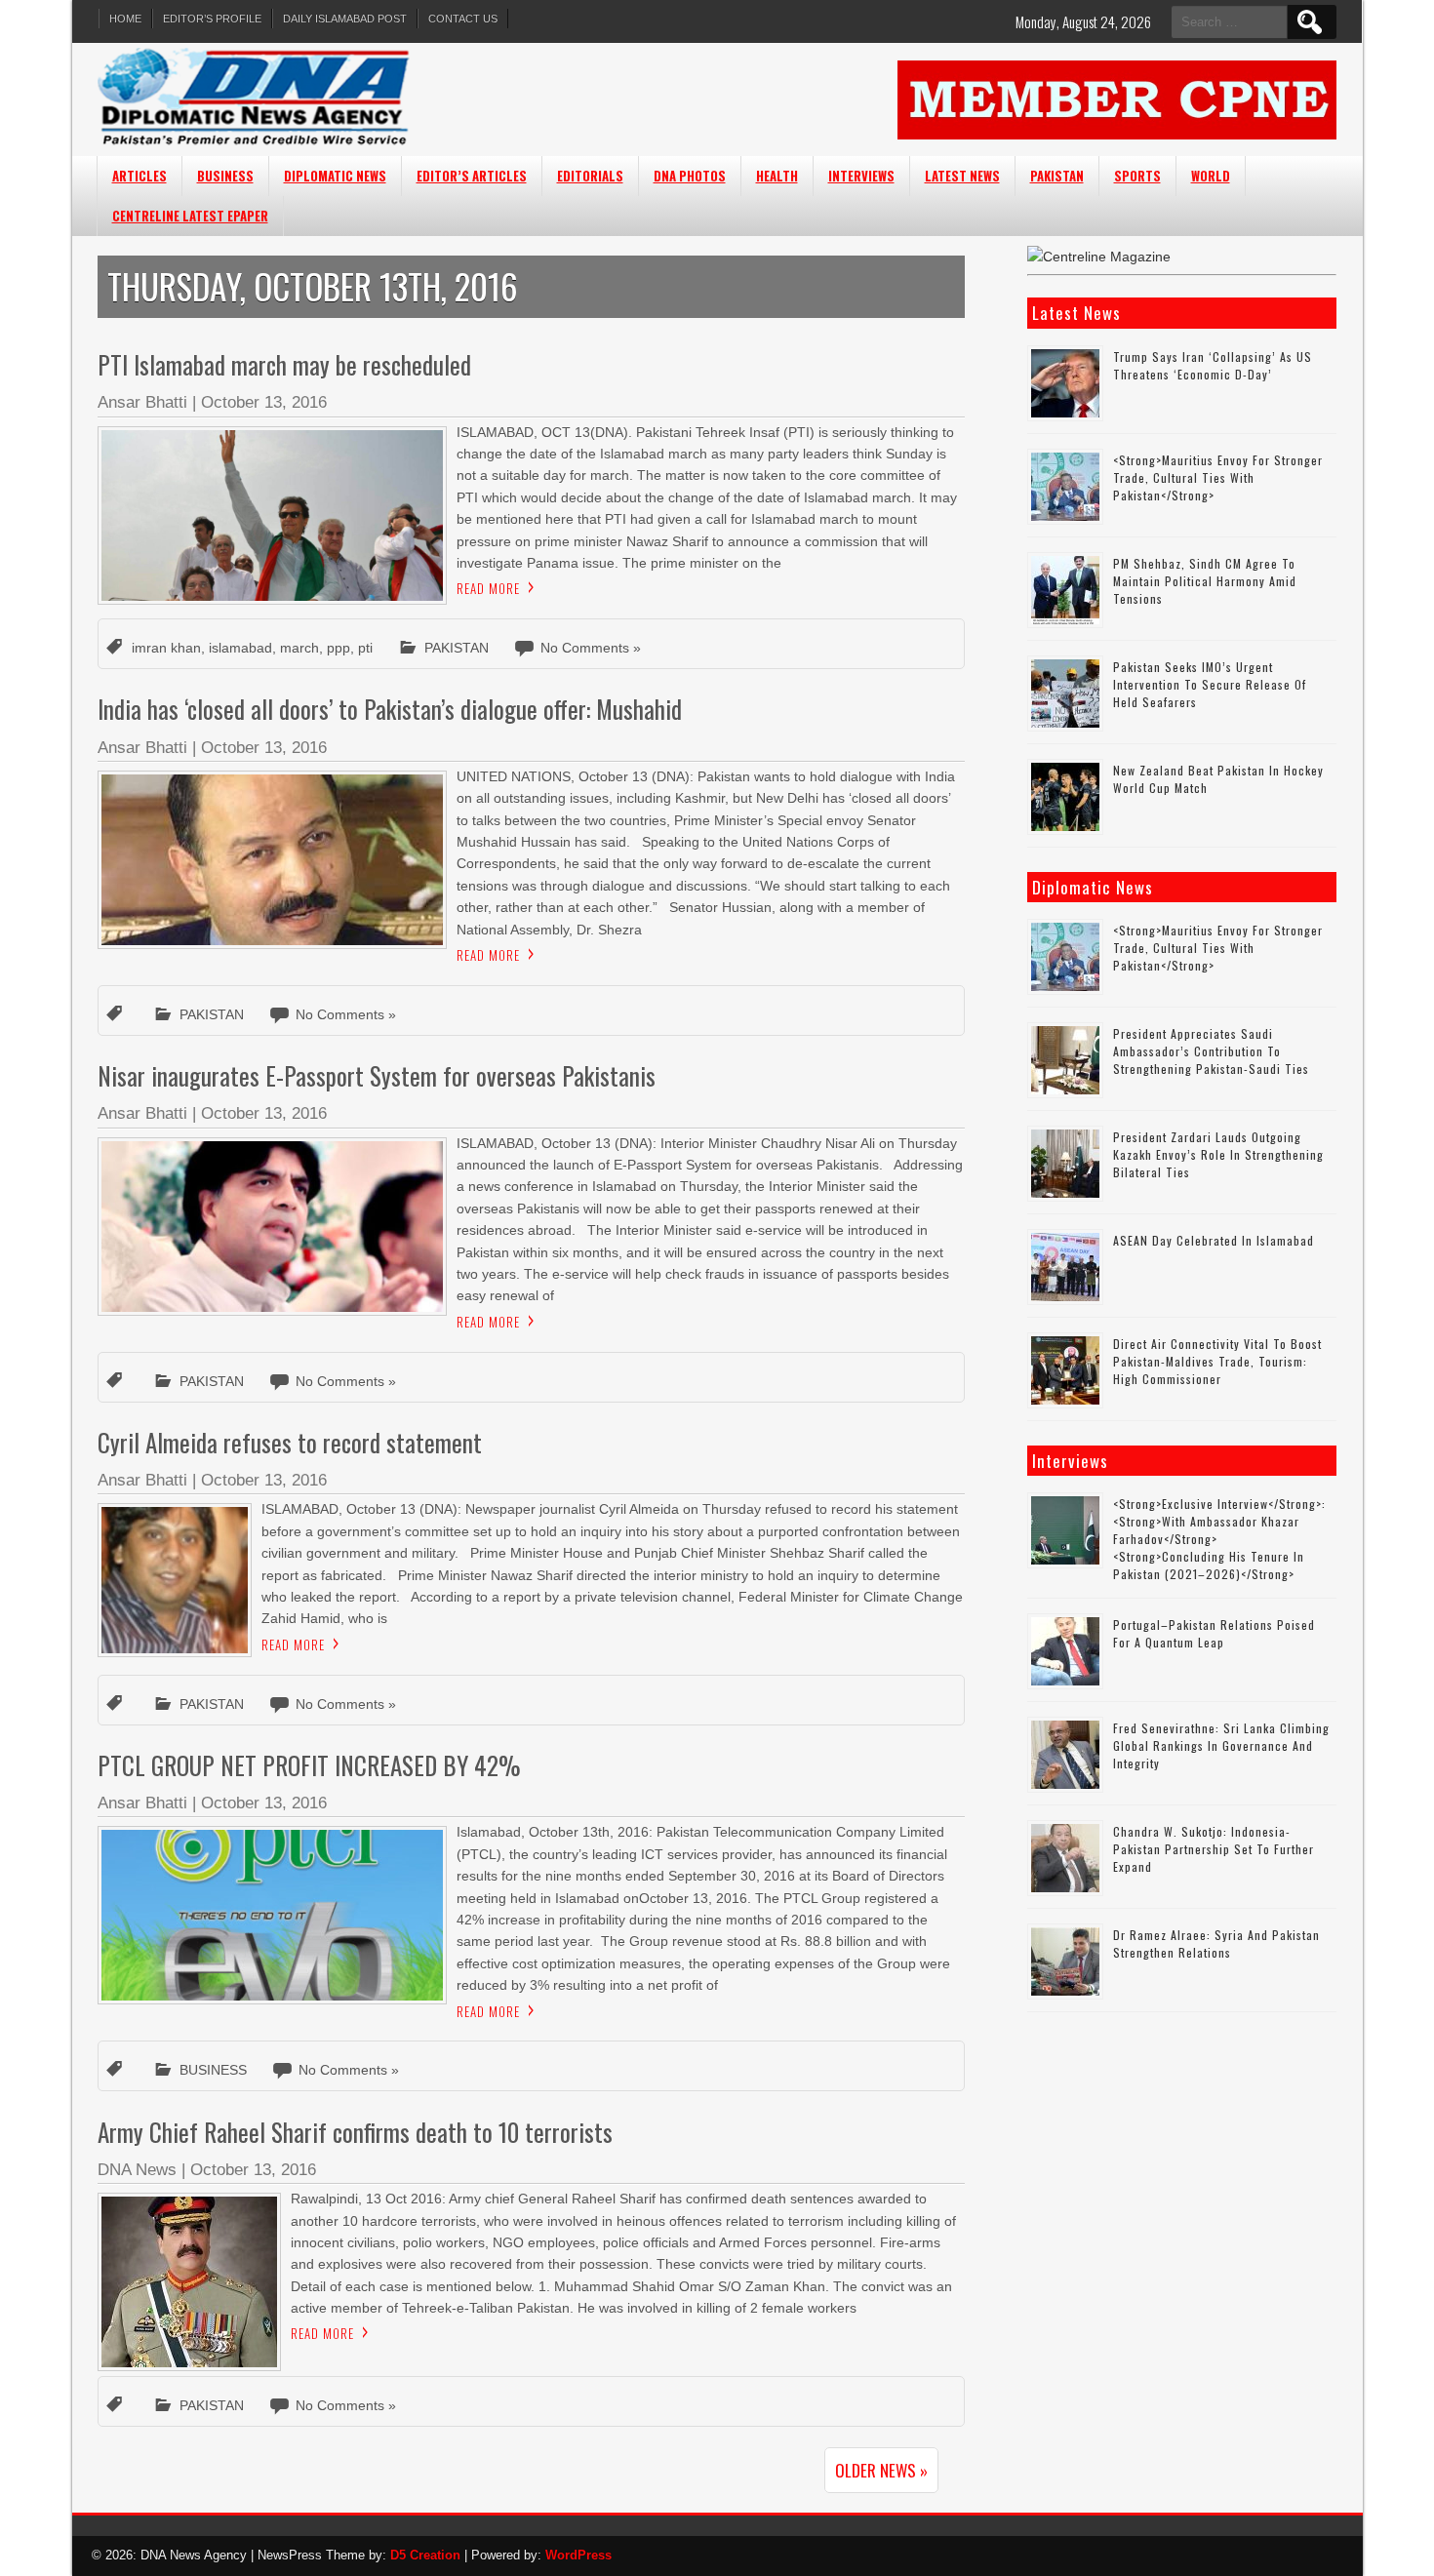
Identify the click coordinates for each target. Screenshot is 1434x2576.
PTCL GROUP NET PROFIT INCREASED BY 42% (315, 1765)
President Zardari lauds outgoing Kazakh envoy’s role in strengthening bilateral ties (1218, 1154)
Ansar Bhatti (142, 402)
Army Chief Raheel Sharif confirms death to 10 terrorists (355, 2132)
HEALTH (777, 176)
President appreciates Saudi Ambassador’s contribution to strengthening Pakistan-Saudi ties (1211, 1051)
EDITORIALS (590, 176)
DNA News (137, 2170)
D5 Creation (425, 2555)
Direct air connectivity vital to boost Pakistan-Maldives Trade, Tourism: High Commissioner (1217, 1361)
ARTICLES (139, 176)
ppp (339, 648)
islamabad (240, 648)
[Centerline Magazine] (1099, 257)
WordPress (578, 2555)
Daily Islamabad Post (345, 19)
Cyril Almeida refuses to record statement (290, 1442)
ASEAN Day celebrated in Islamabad (1214, 1240)
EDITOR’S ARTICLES (472, 176)
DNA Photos (690, 176)
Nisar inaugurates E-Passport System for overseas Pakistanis (377, 1075)
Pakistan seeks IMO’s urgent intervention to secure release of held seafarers (1210, 684)
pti (365, 648)
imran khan (166, 648)
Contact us (463, 19)
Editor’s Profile (212, 19)
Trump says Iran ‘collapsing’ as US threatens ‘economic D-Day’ (1213, 365)
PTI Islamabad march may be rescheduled (284, 364)
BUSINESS (225, 176)
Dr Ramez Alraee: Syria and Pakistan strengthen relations (1216, 1943)
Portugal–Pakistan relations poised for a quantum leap (1214, 1633)
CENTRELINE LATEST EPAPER (190, 216)
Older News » (881, 2470)
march (299, 648)
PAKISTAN (1057, 176)
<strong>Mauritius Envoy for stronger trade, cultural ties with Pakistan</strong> (1218, 477)
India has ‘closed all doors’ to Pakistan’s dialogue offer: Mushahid (390, 709)
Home (125, 19)
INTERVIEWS (861, 176)
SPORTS (1137, 176)
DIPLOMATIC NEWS (335, 176)
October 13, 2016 (264, 402)
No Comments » (591, 648)
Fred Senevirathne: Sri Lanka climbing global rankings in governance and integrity (1221, 1745)
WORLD (1211, 176)
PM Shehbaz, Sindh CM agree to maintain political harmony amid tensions (1205, 581)
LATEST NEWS (962, 176)
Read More (488, 588)
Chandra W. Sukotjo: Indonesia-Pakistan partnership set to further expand (1214, 1849)
